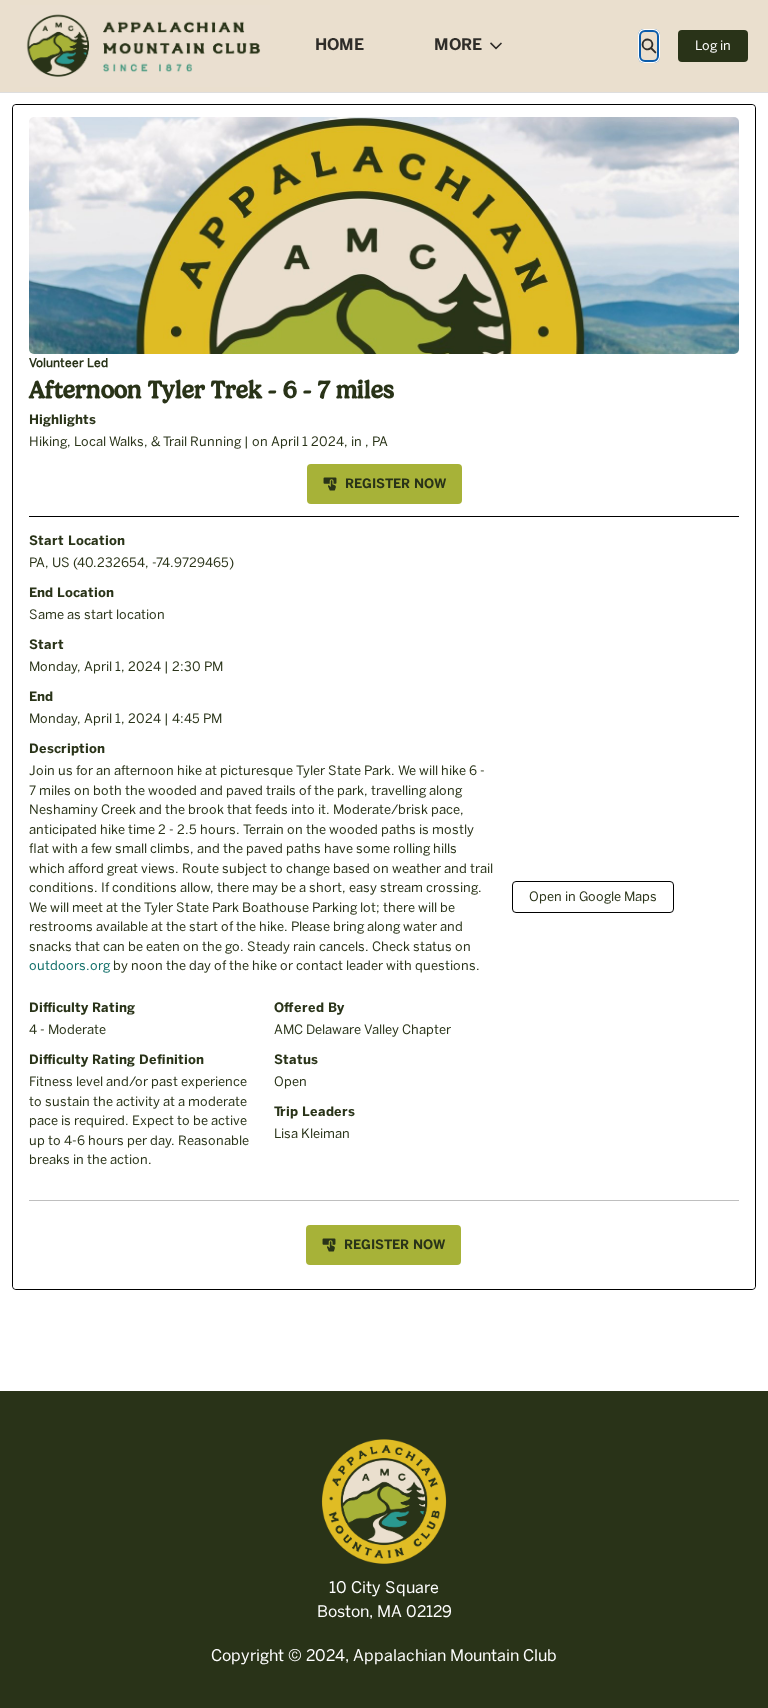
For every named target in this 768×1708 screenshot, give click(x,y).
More (458, 44)
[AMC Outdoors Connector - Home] (145, 46)
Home (339, 44)
